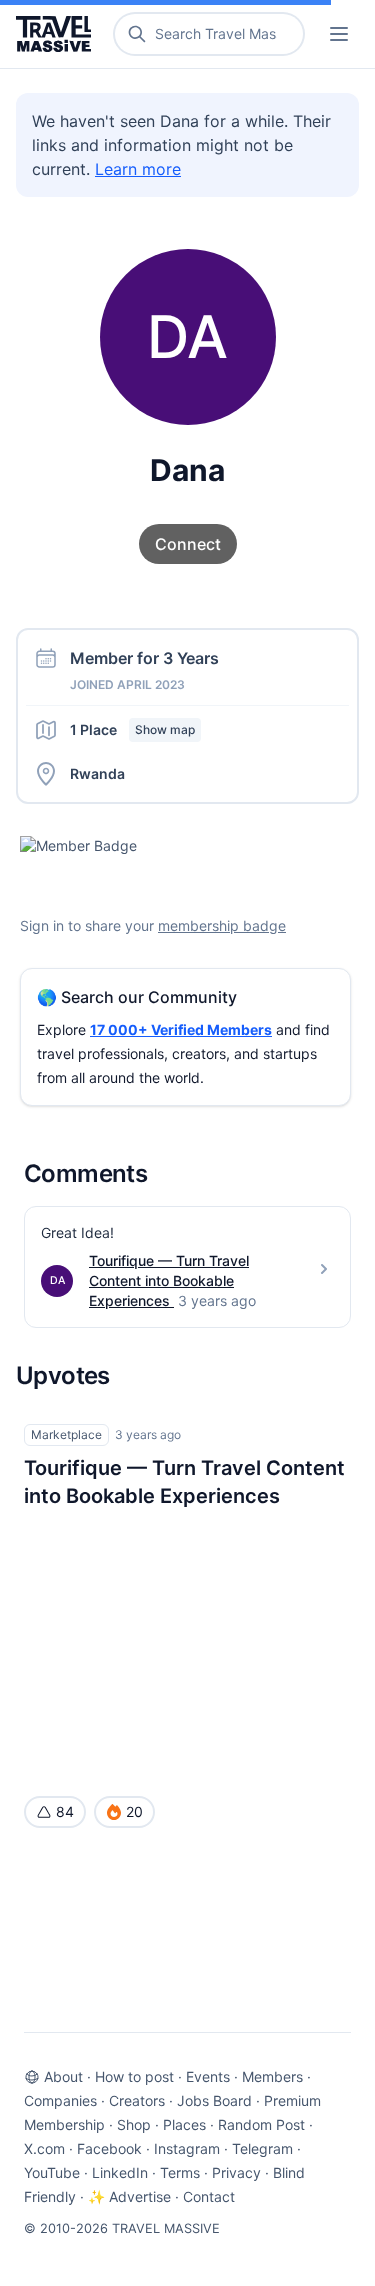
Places (184, 2124)
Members (272, 2076)
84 (65, 1811)
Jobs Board (214, 2100)
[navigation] (339, 34)
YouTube (52, 2172)
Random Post (261, 2124)
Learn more (138, 169)
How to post (134, 2076)
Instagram (187, 2148)
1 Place (132, 729)
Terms (180, 2172)
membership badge (222, 925)
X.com (44, 2148)
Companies (60, 2100)
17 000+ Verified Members (181, 1029)
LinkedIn (120, 2172)
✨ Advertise (129, 2196)
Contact (209, 2196)
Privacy (236, 2172)
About (63, 2076)
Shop (134, 2124)
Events (208, 2076)
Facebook (109, 2148)
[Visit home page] (57, 34)
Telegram (262, 2148)
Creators (137, 2100)
